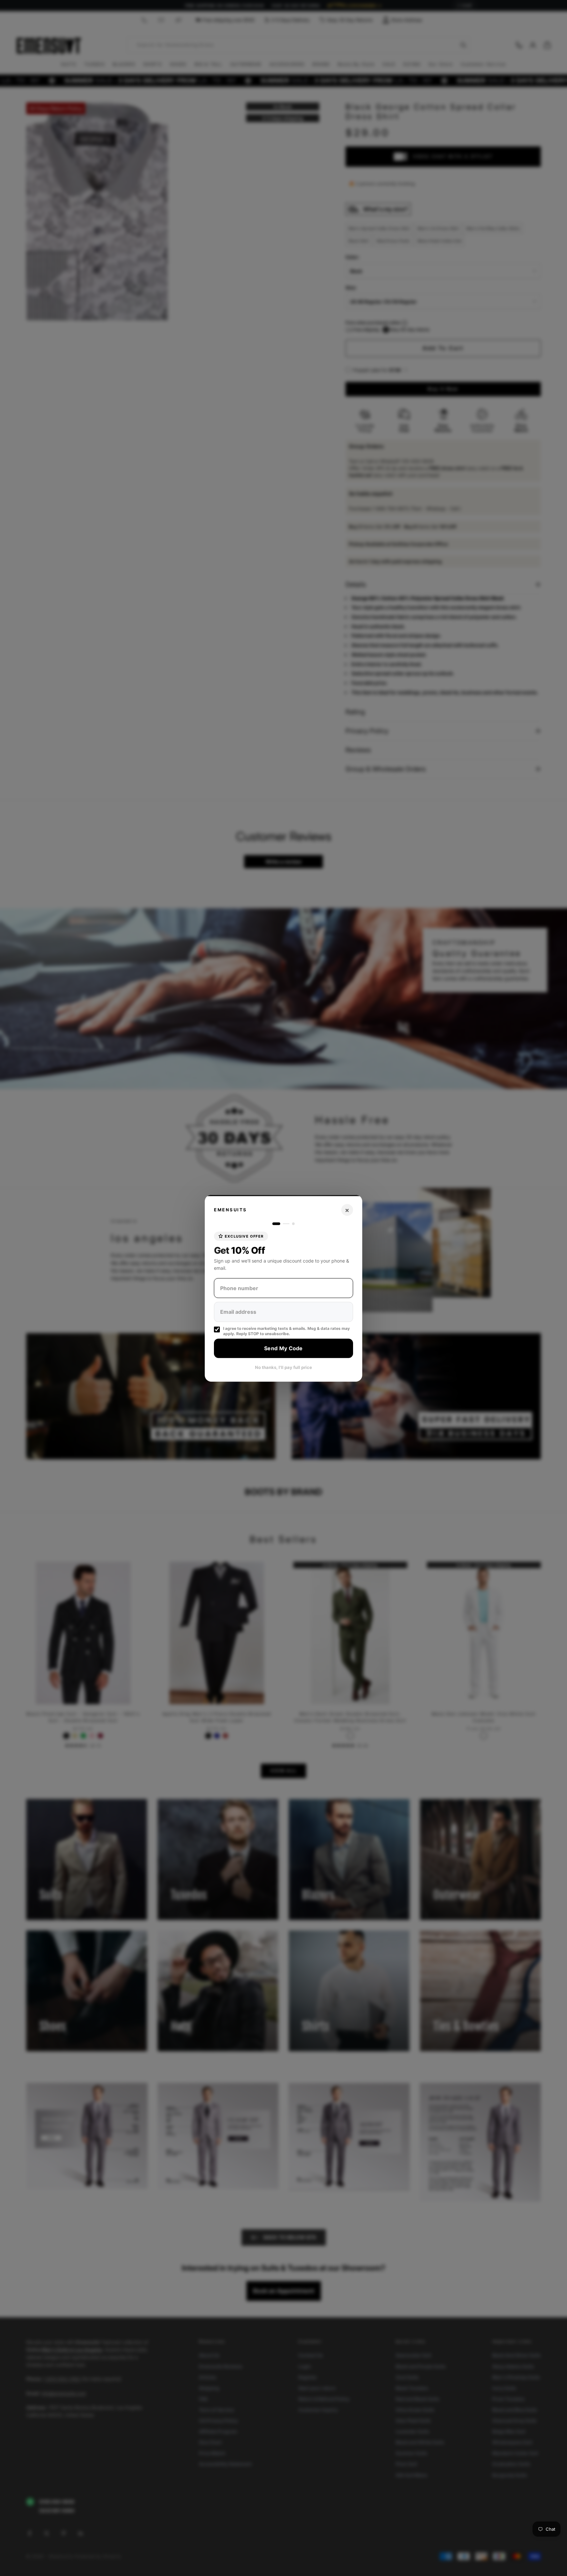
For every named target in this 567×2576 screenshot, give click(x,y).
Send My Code (283, 1348)
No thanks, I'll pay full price (283, 1367)
